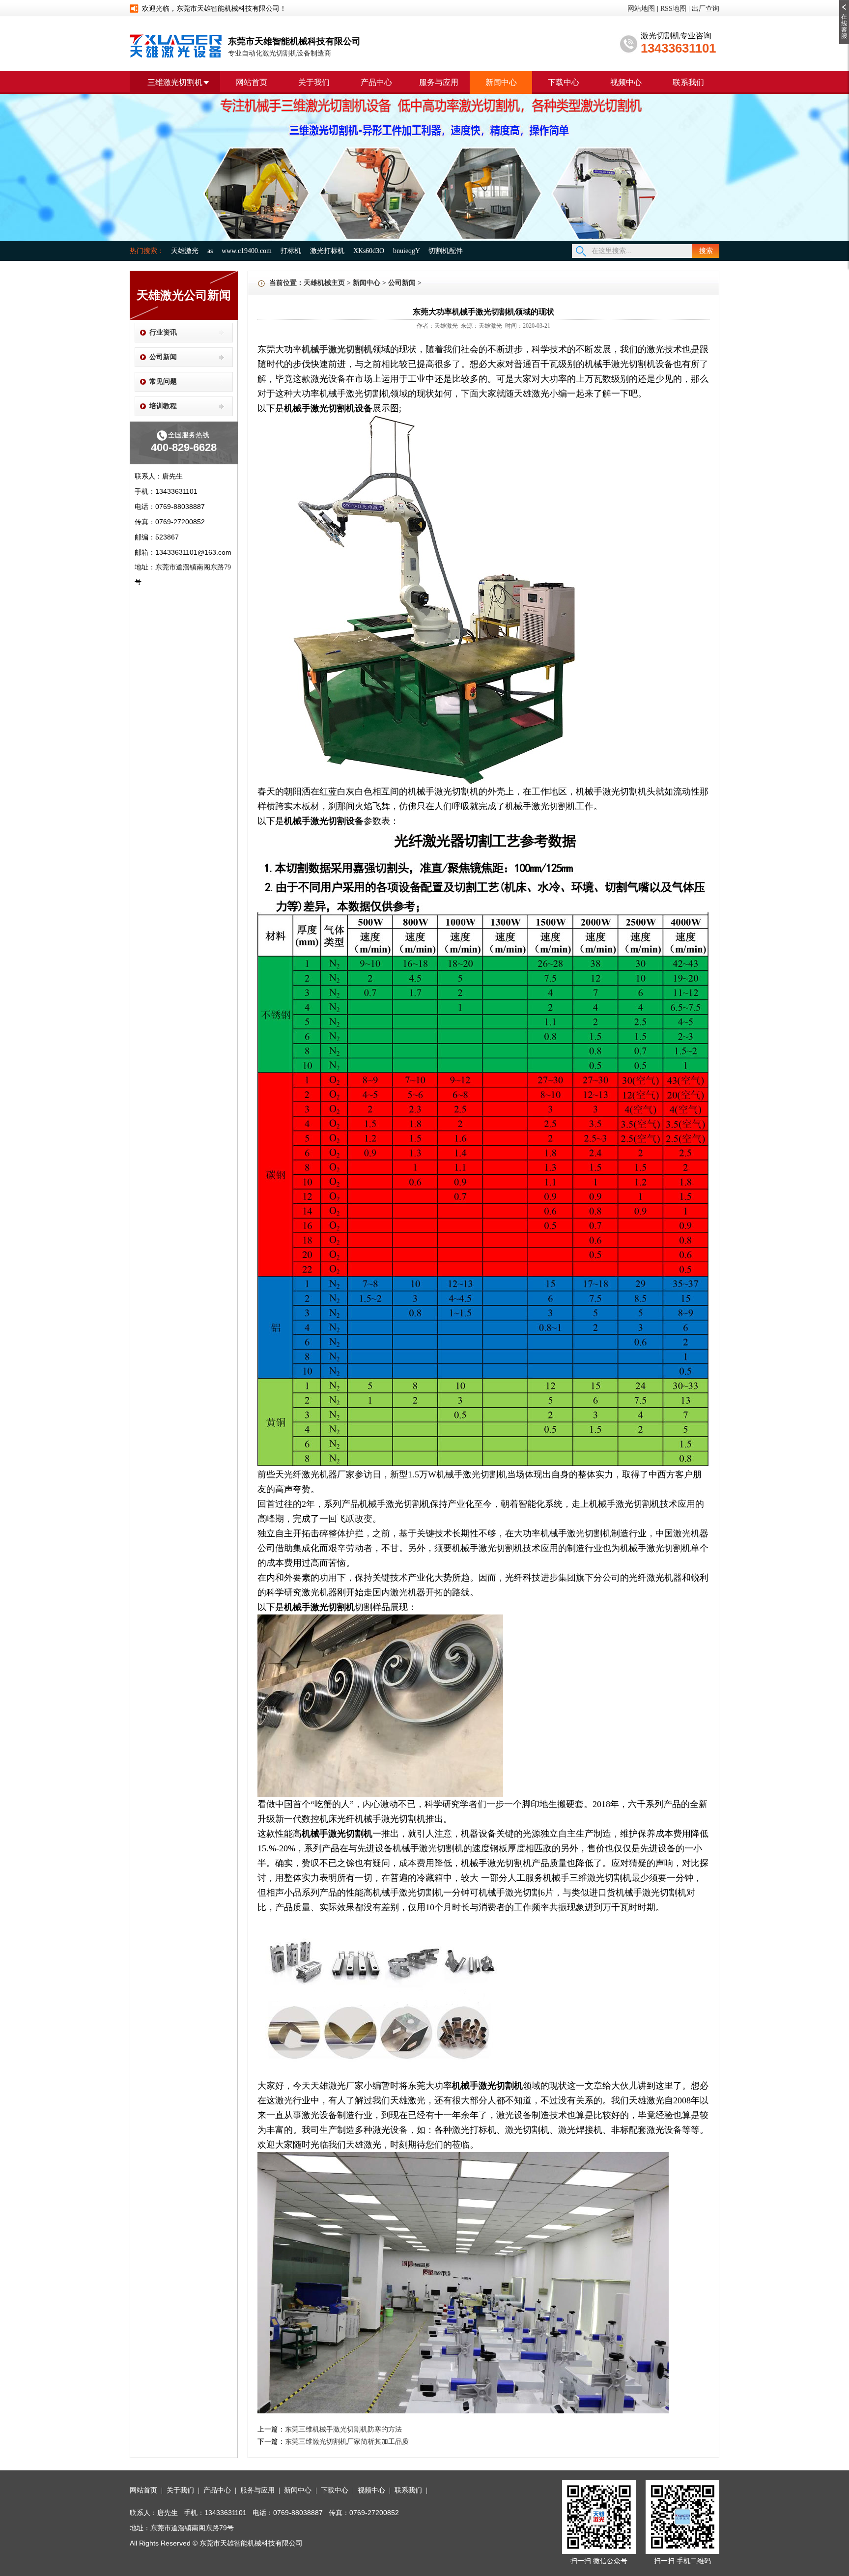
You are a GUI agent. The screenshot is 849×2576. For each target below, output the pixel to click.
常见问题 (163, 382)
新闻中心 (501, 82)
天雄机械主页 (324, 283)
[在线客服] (844, 3)
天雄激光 (185, 251)
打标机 (291, 251)
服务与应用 (439, 82)
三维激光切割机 (175, 82)
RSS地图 (673, 9)
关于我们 (314, 82)
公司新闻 (163, 357)
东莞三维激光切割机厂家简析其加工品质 (347, 2442)
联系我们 (688, 82)
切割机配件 (446, 251)
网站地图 (641, 9)
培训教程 (163, 406)
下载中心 (564, 82)
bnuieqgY (406, 251)
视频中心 (626, 82)
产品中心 (376, 82)
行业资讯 (163, 332)
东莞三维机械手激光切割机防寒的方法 (343, 2429)
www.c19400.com (247, 251)
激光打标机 (327, 251)
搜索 (706, 251)
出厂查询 (706, 9)
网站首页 (252, 82)
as (210, 251)
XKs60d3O (369, 251)
